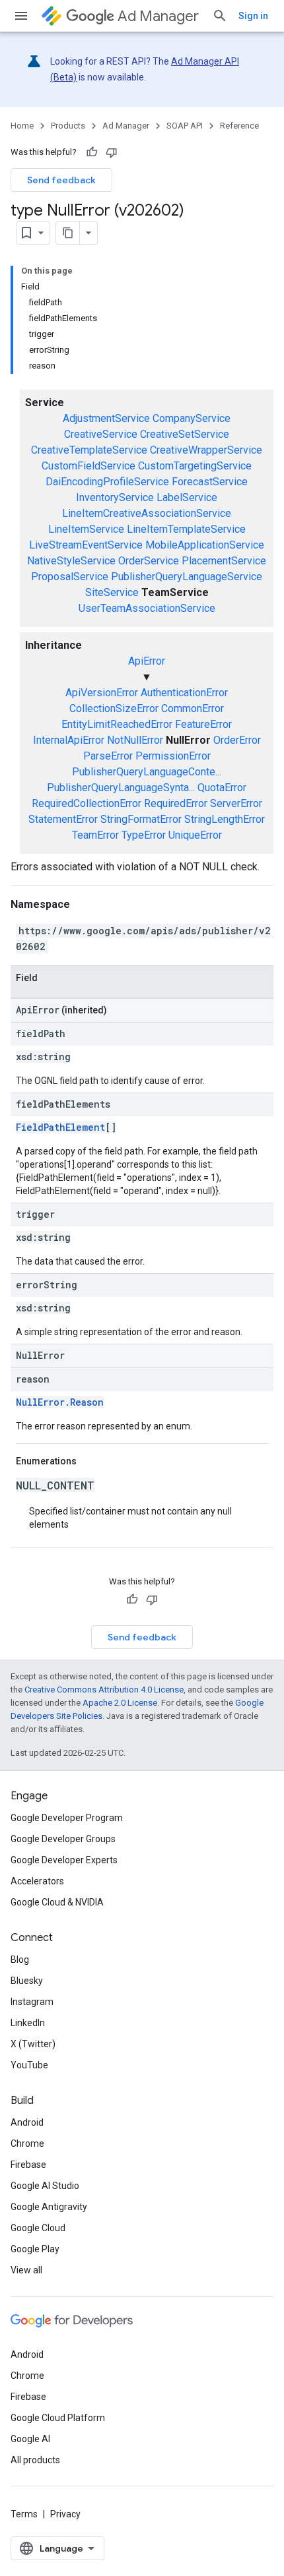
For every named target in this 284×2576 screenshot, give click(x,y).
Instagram (32, 2002)
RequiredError (176, 803)
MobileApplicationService (205, 545)
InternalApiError (69, 740)
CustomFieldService (89, 466)
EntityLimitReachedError (117, 724)
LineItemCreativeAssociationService (147, 513)
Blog (20, 1960)
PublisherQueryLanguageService (187, 577)
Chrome (27, 2143)
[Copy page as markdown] (68, 233)
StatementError (63, 819)
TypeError (144, 835)
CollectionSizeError (114, 708)
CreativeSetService (185, 434)
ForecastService (210, 482)
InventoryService (115, 497)
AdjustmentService (106, 418)
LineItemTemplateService (186, 529)
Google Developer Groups (63, 1839)
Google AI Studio (45, 2186)
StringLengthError (225, 819)
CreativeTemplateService (89, 450)
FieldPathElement (60, 1127)
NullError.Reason (60, 1402)
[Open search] (220, 16)
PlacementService (224, 561)
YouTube (29, 2065)
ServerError (236, 803)
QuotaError (222, 788)
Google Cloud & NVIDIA (57, 1902)
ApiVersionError (102, 693)
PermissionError (173, 756)
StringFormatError (141, 819)
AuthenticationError (184, 693)
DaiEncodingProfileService (107, 482)
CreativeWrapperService (206, 450)
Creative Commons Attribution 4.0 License (104, 1690)
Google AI (30, 2439)
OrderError (237, 740)
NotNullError (135, 740)
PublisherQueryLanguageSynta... (121, 788)
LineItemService (86, 529)
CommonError (193, 708)
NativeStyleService (71, 561)
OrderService (149, 561)
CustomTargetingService (195, 466)
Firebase (28, 2165)
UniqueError (195, 835)
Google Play (35, 2249)
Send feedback (61, 180)
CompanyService (192, 418)
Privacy (65, 2514)
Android (27, 2122)
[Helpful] (92, 152)
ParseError (108, 756)
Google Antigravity (49, 2207)
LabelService (187, 497)
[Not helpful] (112, 152)
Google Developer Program (67, 1818)
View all (26, 2270)
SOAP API (185, 126)
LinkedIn (28, 2023)
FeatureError (203, 724)
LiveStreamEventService (86, 545)
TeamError (95, 835)
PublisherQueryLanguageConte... (147, 772)
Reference (239, 126)
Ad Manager (158, 16)
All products (35, 2460)
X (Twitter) (33, 2044)
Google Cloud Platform (58, 2418)
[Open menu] (21, 16)
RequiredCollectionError (87, 803)
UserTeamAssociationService (147, 608)
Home (22, 126)
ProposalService (70, 577)
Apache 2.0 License (120, 1703)
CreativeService (101, 434)
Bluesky (27, 1981)
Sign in (253, 16)
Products (68, 126)
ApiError (147, 661)
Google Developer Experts (64, 1860)
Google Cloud (38, 2228)
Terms (24, 2514)
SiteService (112, 592)
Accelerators (37, 1881)
